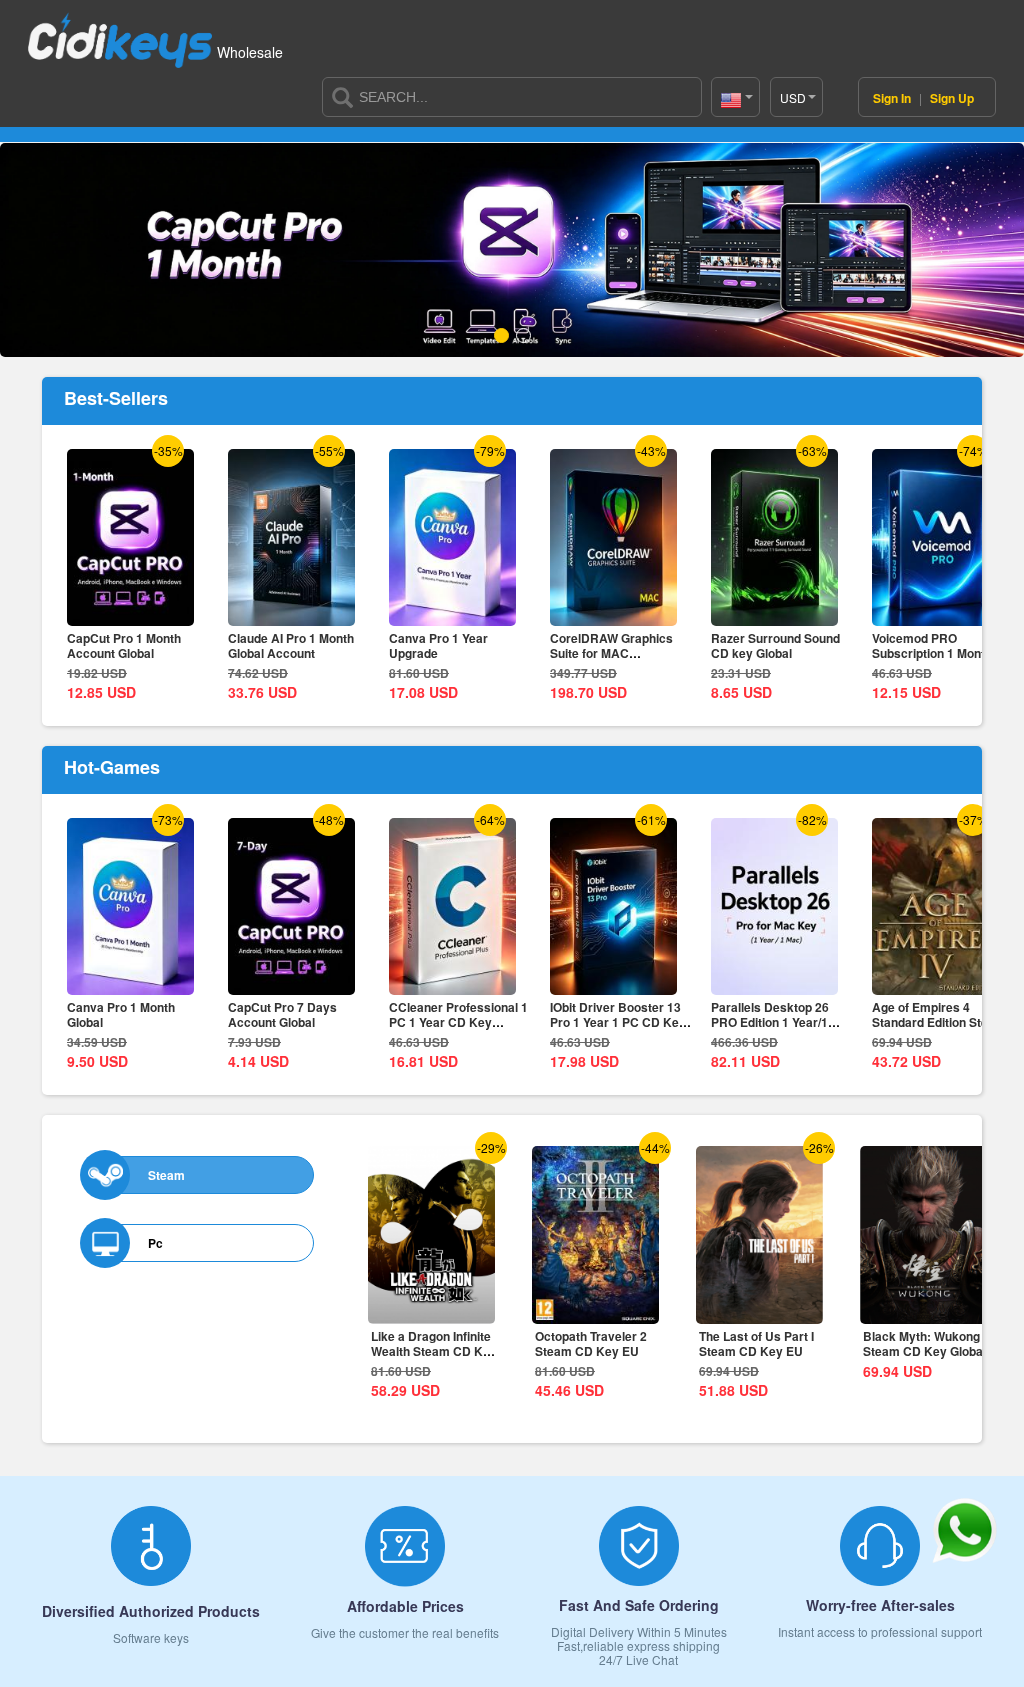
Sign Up (952, 98)
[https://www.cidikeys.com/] (120, 32)
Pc (155, 1243)
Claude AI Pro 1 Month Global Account (291, 645)
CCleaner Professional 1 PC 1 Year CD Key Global (458, 1022)
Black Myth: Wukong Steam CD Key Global (924, 1343)
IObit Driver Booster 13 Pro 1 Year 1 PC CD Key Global (618, 1022)
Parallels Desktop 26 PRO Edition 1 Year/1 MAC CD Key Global (770, 1022)
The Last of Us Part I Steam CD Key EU (756, 1343)
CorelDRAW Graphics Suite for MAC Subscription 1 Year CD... (620, 653)
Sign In (893, 98)
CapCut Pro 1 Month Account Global (124, 645)
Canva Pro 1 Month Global (121, 1014)
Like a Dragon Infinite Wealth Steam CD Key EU (434, 1351)
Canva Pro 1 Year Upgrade (438, 645)
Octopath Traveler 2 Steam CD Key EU (591, 1343)
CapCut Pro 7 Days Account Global (282, 1014)
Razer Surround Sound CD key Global (775, 645)
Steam (166, 1174)
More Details (130, 612)
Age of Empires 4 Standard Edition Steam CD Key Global (939, 1022)
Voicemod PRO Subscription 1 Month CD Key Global (942, 653)
